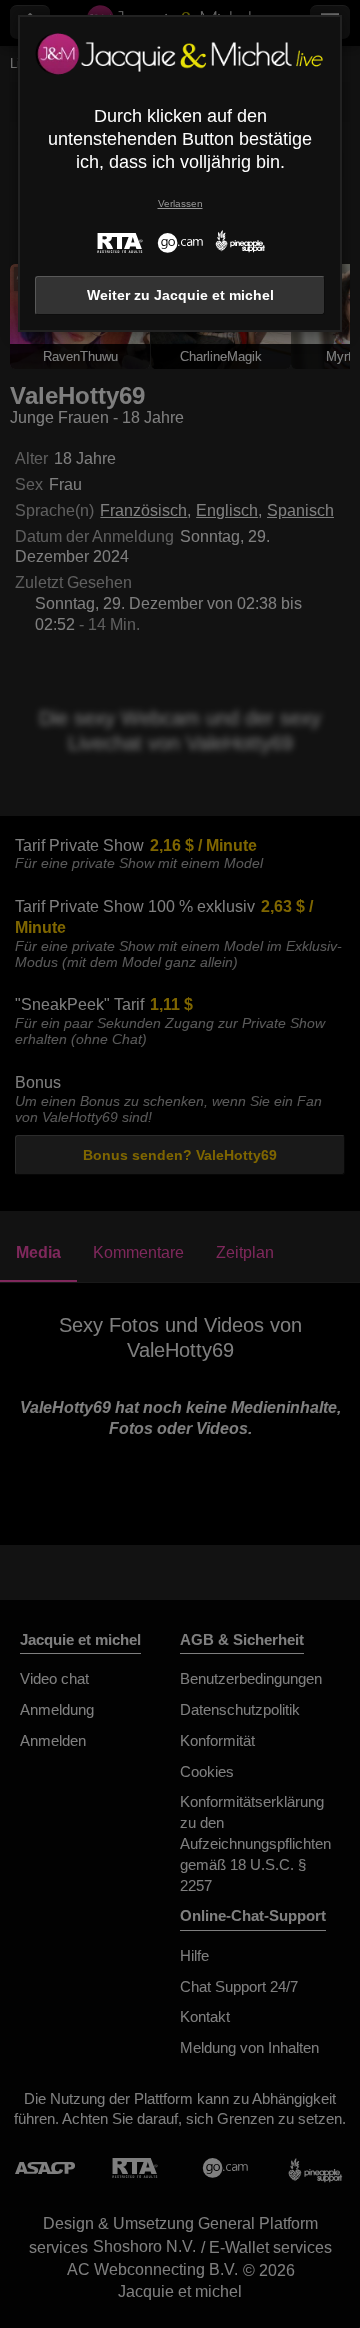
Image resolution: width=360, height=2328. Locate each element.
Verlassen (180, 203)
